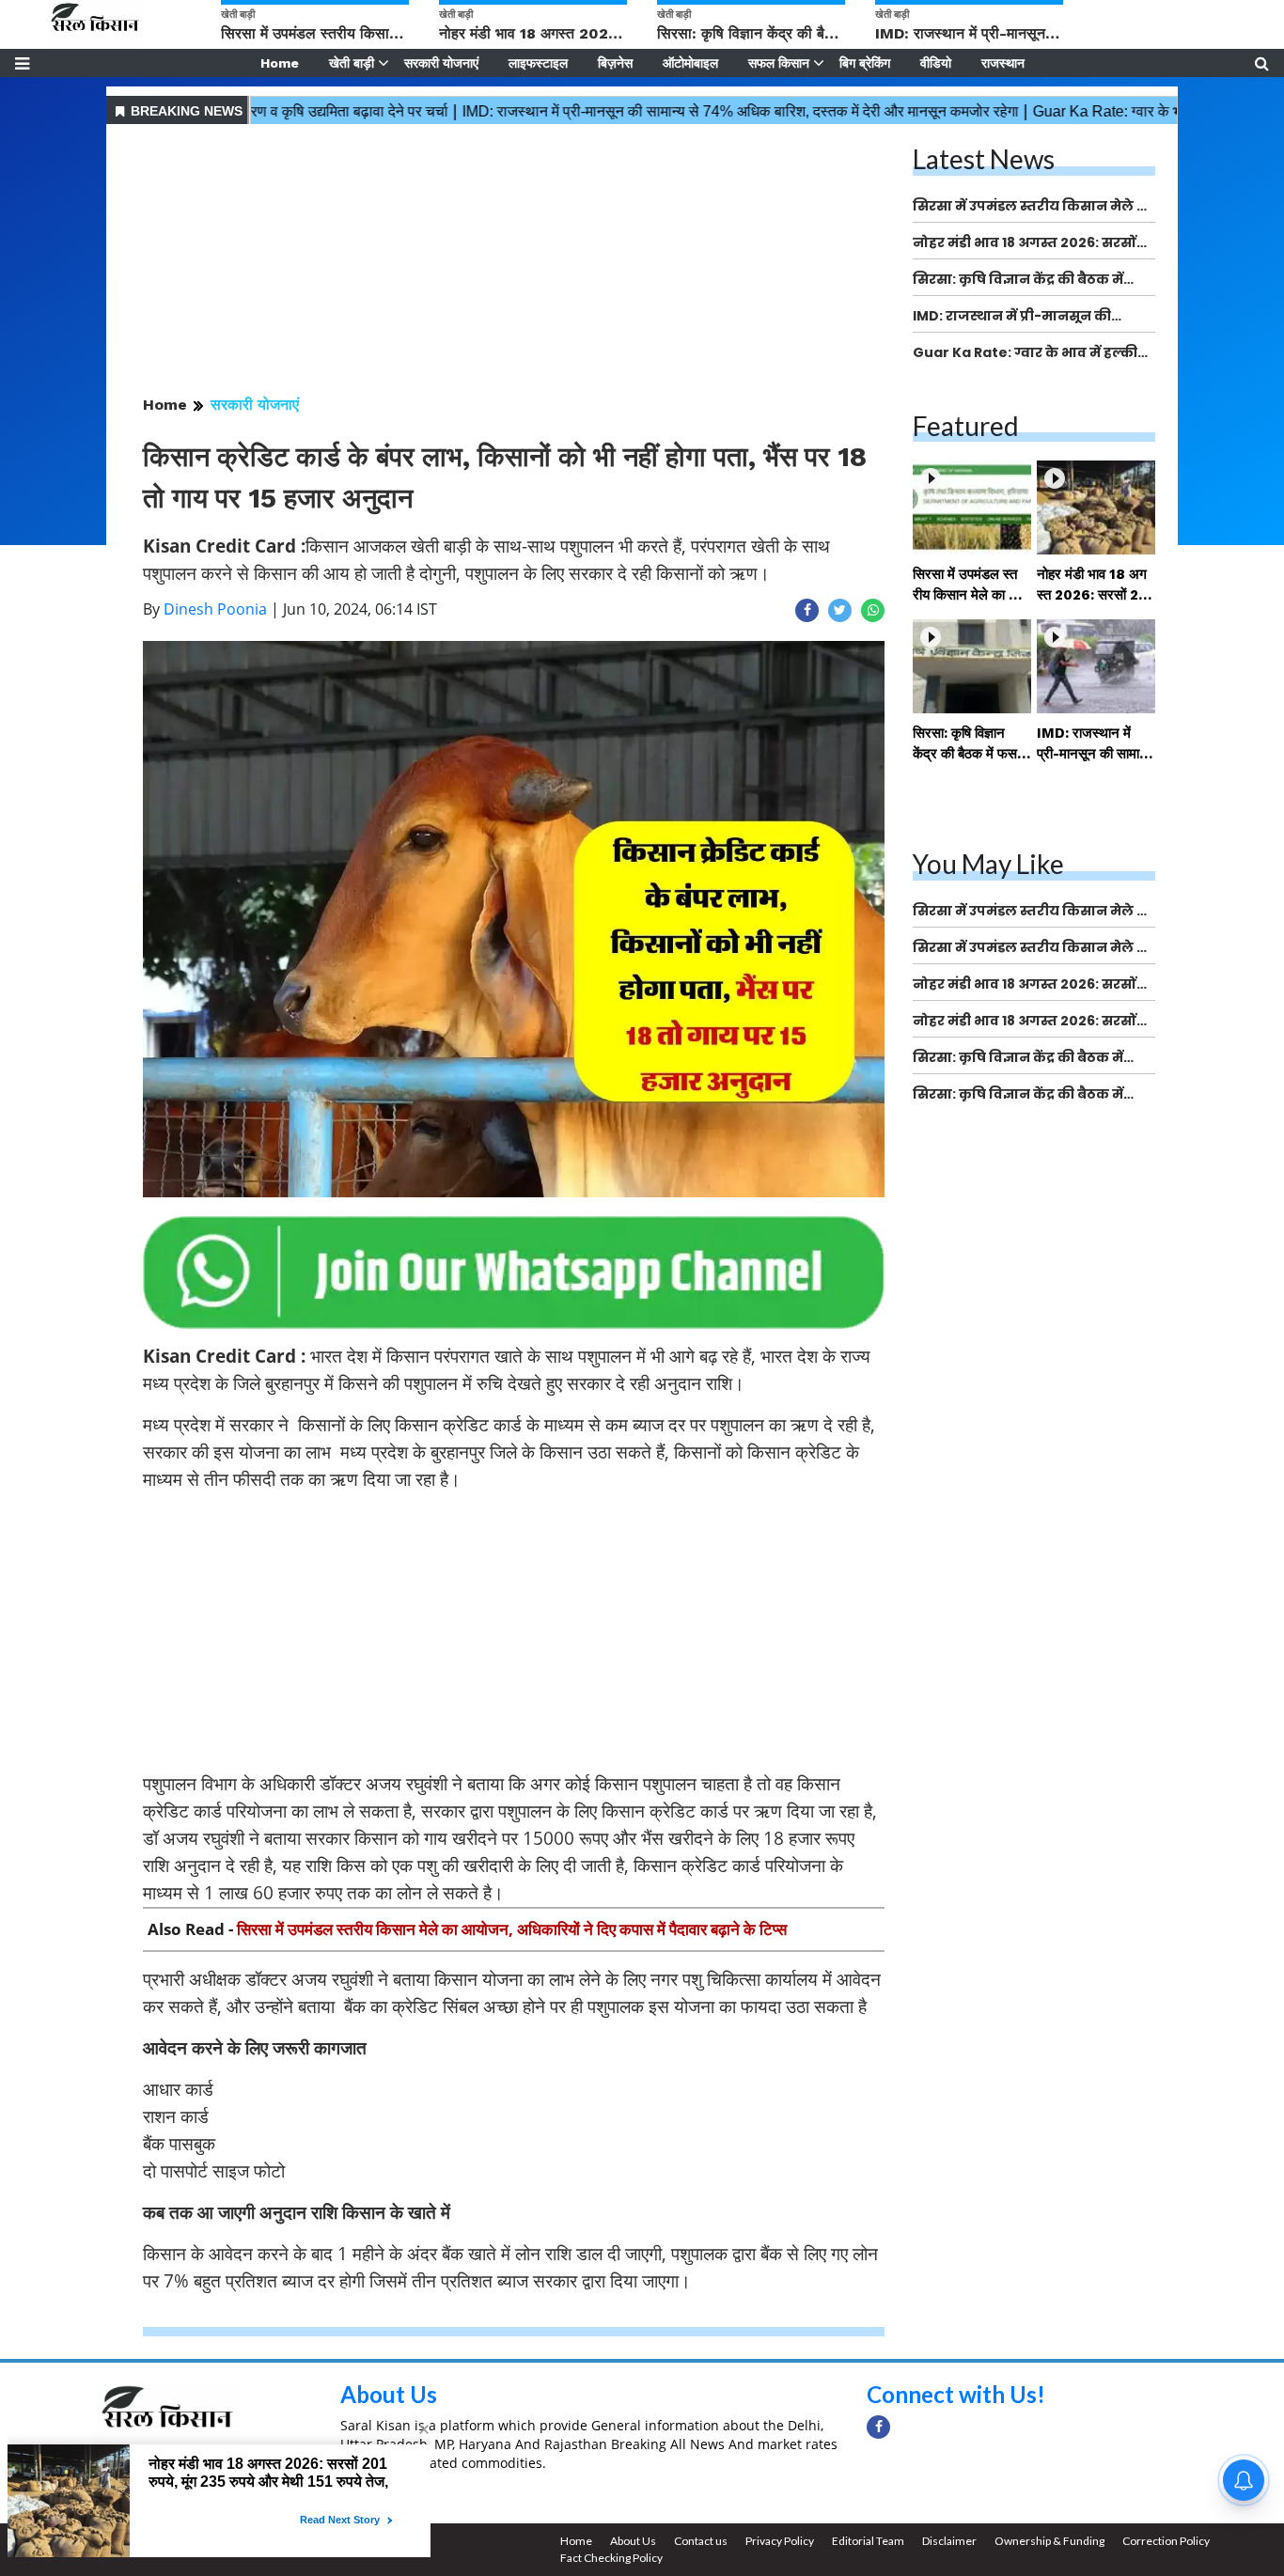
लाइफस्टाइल (538, 63)
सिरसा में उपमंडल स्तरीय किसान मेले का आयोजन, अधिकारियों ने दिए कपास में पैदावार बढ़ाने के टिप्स (512, 1929)
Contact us (701, 2541)
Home (280, 63)
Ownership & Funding (1049, 2541)
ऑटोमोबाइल (690, 63)
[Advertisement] (514, 261)
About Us (389, 2394)
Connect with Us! (956, 2394)
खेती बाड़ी (352, 63)
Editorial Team (868, 2541)
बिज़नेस (615, 63)
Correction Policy (1166, 2541)
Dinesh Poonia (215, 609)
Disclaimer (949, 2541)
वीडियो (936, 63)
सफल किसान (779, 63)
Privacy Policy (780, 2541)
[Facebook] (878, 2427)
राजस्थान (1003, 63)
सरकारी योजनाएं (441, 63)
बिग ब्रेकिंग (865, 63)
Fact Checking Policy (611, 2558)
